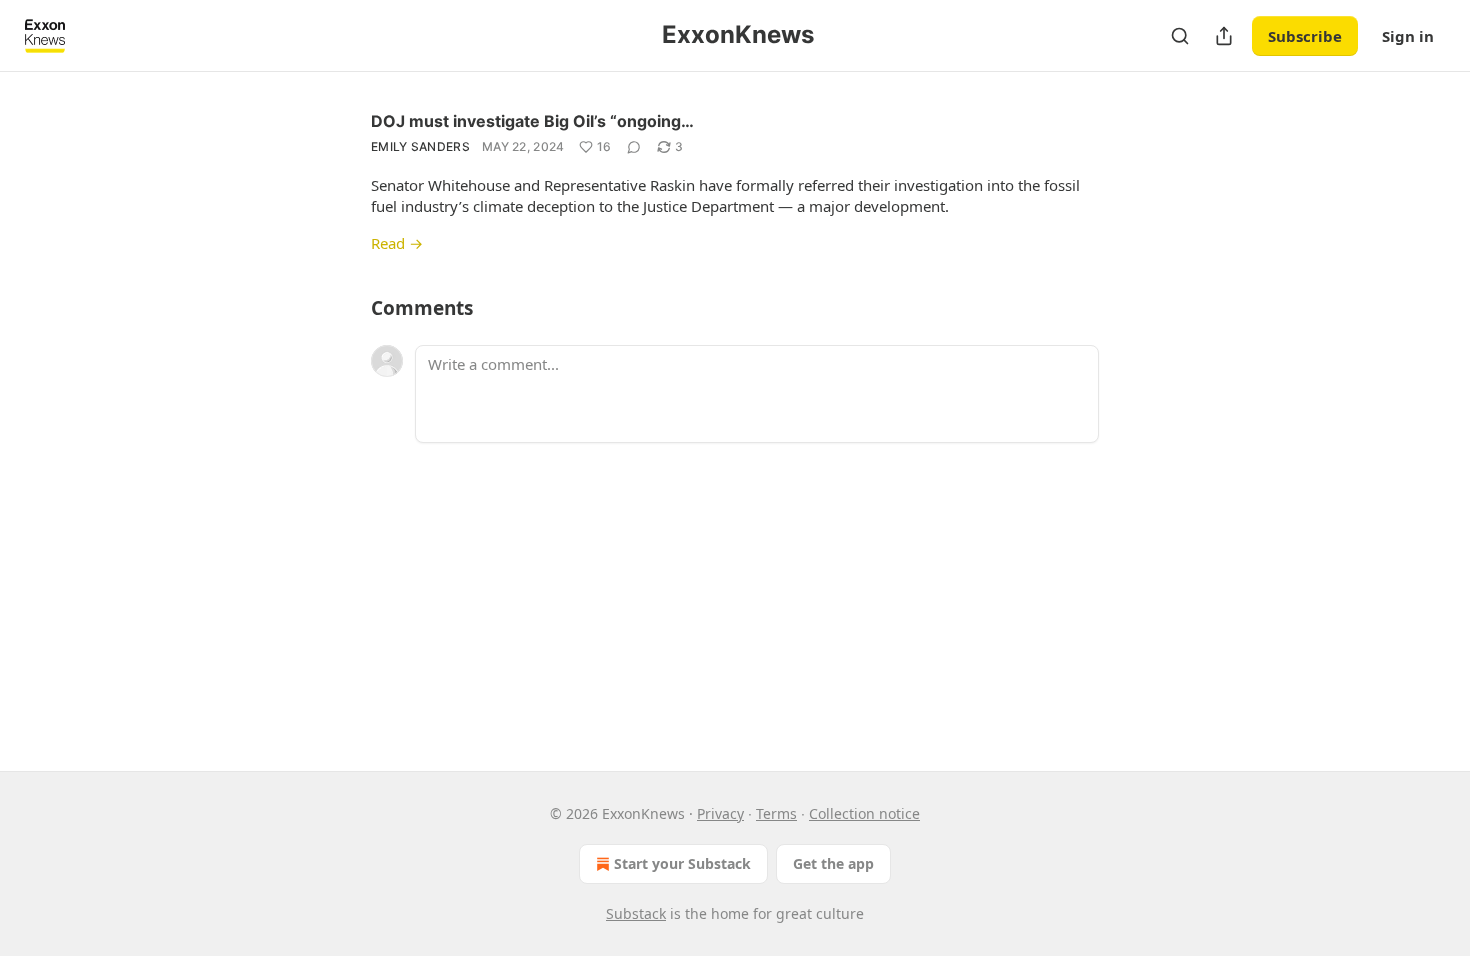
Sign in (1408, 36)
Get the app (833, 863)
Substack (636, 913)
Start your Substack (682, 863)
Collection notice (864, 813)
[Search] (1180, 36)
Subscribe (1305, 36)
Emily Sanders (420, 146)
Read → (397, 243)
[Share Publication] (1224, 36)
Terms (776, 813)
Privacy (720, 813)
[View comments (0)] (634, 147)
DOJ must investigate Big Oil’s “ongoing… (532, 121)
